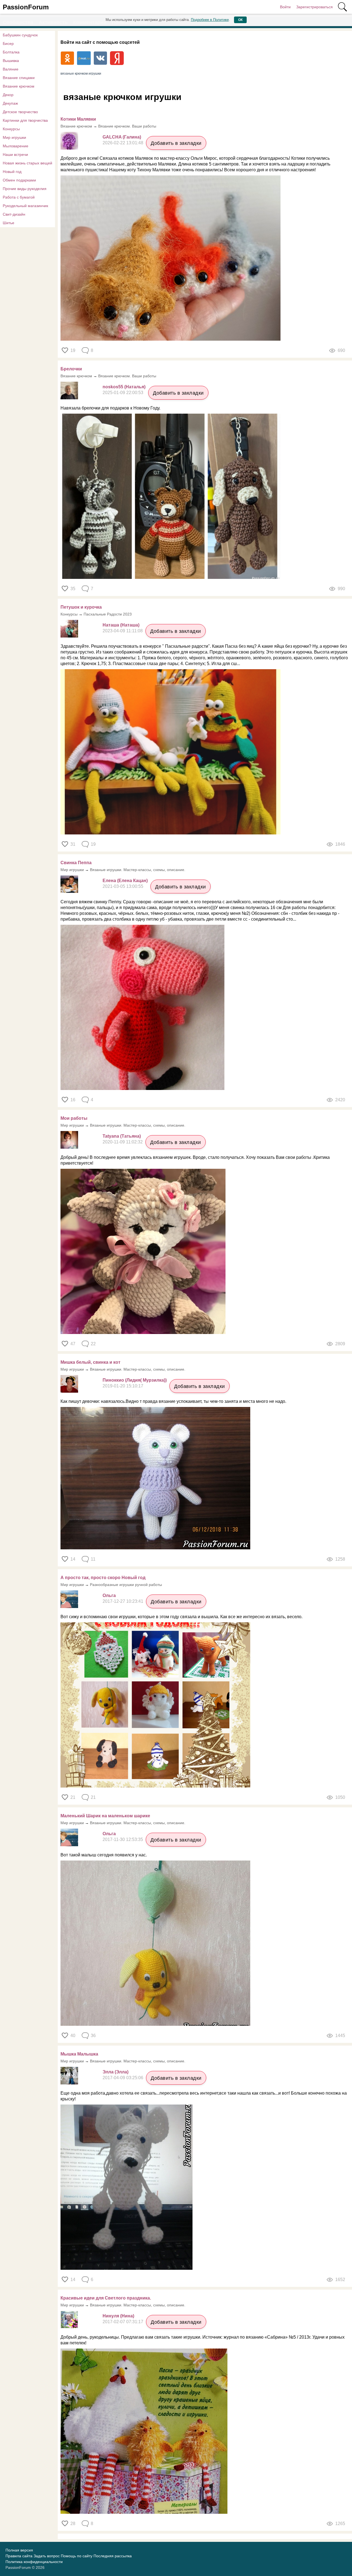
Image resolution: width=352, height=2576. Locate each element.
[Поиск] (342, 7)
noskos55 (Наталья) (124, 387)
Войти (285, 7)
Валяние (11, 69)
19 (73, 350)
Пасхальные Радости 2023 (108, 614)
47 (73, 1344)
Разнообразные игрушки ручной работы (126, 1585)
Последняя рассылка (113, 2556)
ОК (240, 20)
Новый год (12, 172)
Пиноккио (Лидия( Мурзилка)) (135, 1380)
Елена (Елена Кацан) (125, 881)
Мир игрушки (14, 137)
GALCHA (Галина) (122, 137)
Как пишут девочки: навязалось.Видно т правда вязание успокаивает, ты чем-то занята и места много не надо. (173, 1401)
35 (73, 589)
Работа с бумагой (19, 197)
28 (73, 2524)
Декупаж (10, 103)
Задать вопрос (47, 2556)
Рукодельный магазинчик (25, 206)
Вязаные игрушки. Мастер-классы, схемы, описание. (138, 870)
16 (73, 1100)
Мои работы (74, 1118)
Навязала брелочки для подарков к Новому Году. (110, 408)
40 (73, 2036)
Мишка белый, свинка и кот (90, 1362)
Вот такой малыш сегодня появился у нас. (104, 1855)
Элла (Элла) (116, 2072)
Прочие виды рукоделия (25, 189)
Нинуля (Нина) (118, 2316)
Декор (8, 95)
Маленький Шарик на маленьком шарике (105, 1816)
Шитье (9, 223)
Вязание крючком (19, 86)
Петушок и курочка (81, 607)
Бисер (8, 44)
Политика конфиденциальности (34, 2562)
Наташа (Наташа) (121, 625)
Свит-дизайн (14, 214)
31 (73, 844)
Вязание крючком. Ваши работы (127, 126)
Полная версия (19, 2550)
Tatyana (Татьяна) (122, 1136)
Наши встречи (15, 154)
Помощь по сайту (77, 2556)
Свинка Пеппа (76, 863)
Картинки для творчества (25, 120)
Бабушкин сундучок (20, 35)
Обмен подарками (19, 180)
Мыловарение (16, 146)
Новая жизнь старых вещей (28, 163)
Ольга (109, 1595)
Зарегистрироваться (314, 7)
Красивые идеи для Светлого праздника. (106, 2298)
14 (73, 1559)
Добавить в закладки (176, 143)
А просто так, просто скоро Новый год (103, 1578)
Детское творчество (20, 112)
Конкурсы (11, 129)
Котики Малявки (78, 119)
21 (73, 1797)
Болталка (11, 52)
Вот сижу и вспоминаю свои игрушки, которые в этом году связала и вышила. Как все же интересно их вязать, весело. (182, 1617)
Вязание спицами (19, 78)
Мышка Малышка (79, 2054)
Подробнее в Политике (210, 20)
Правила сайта (19, 2556)
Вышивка (11, 61)
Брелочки (71, 369)
